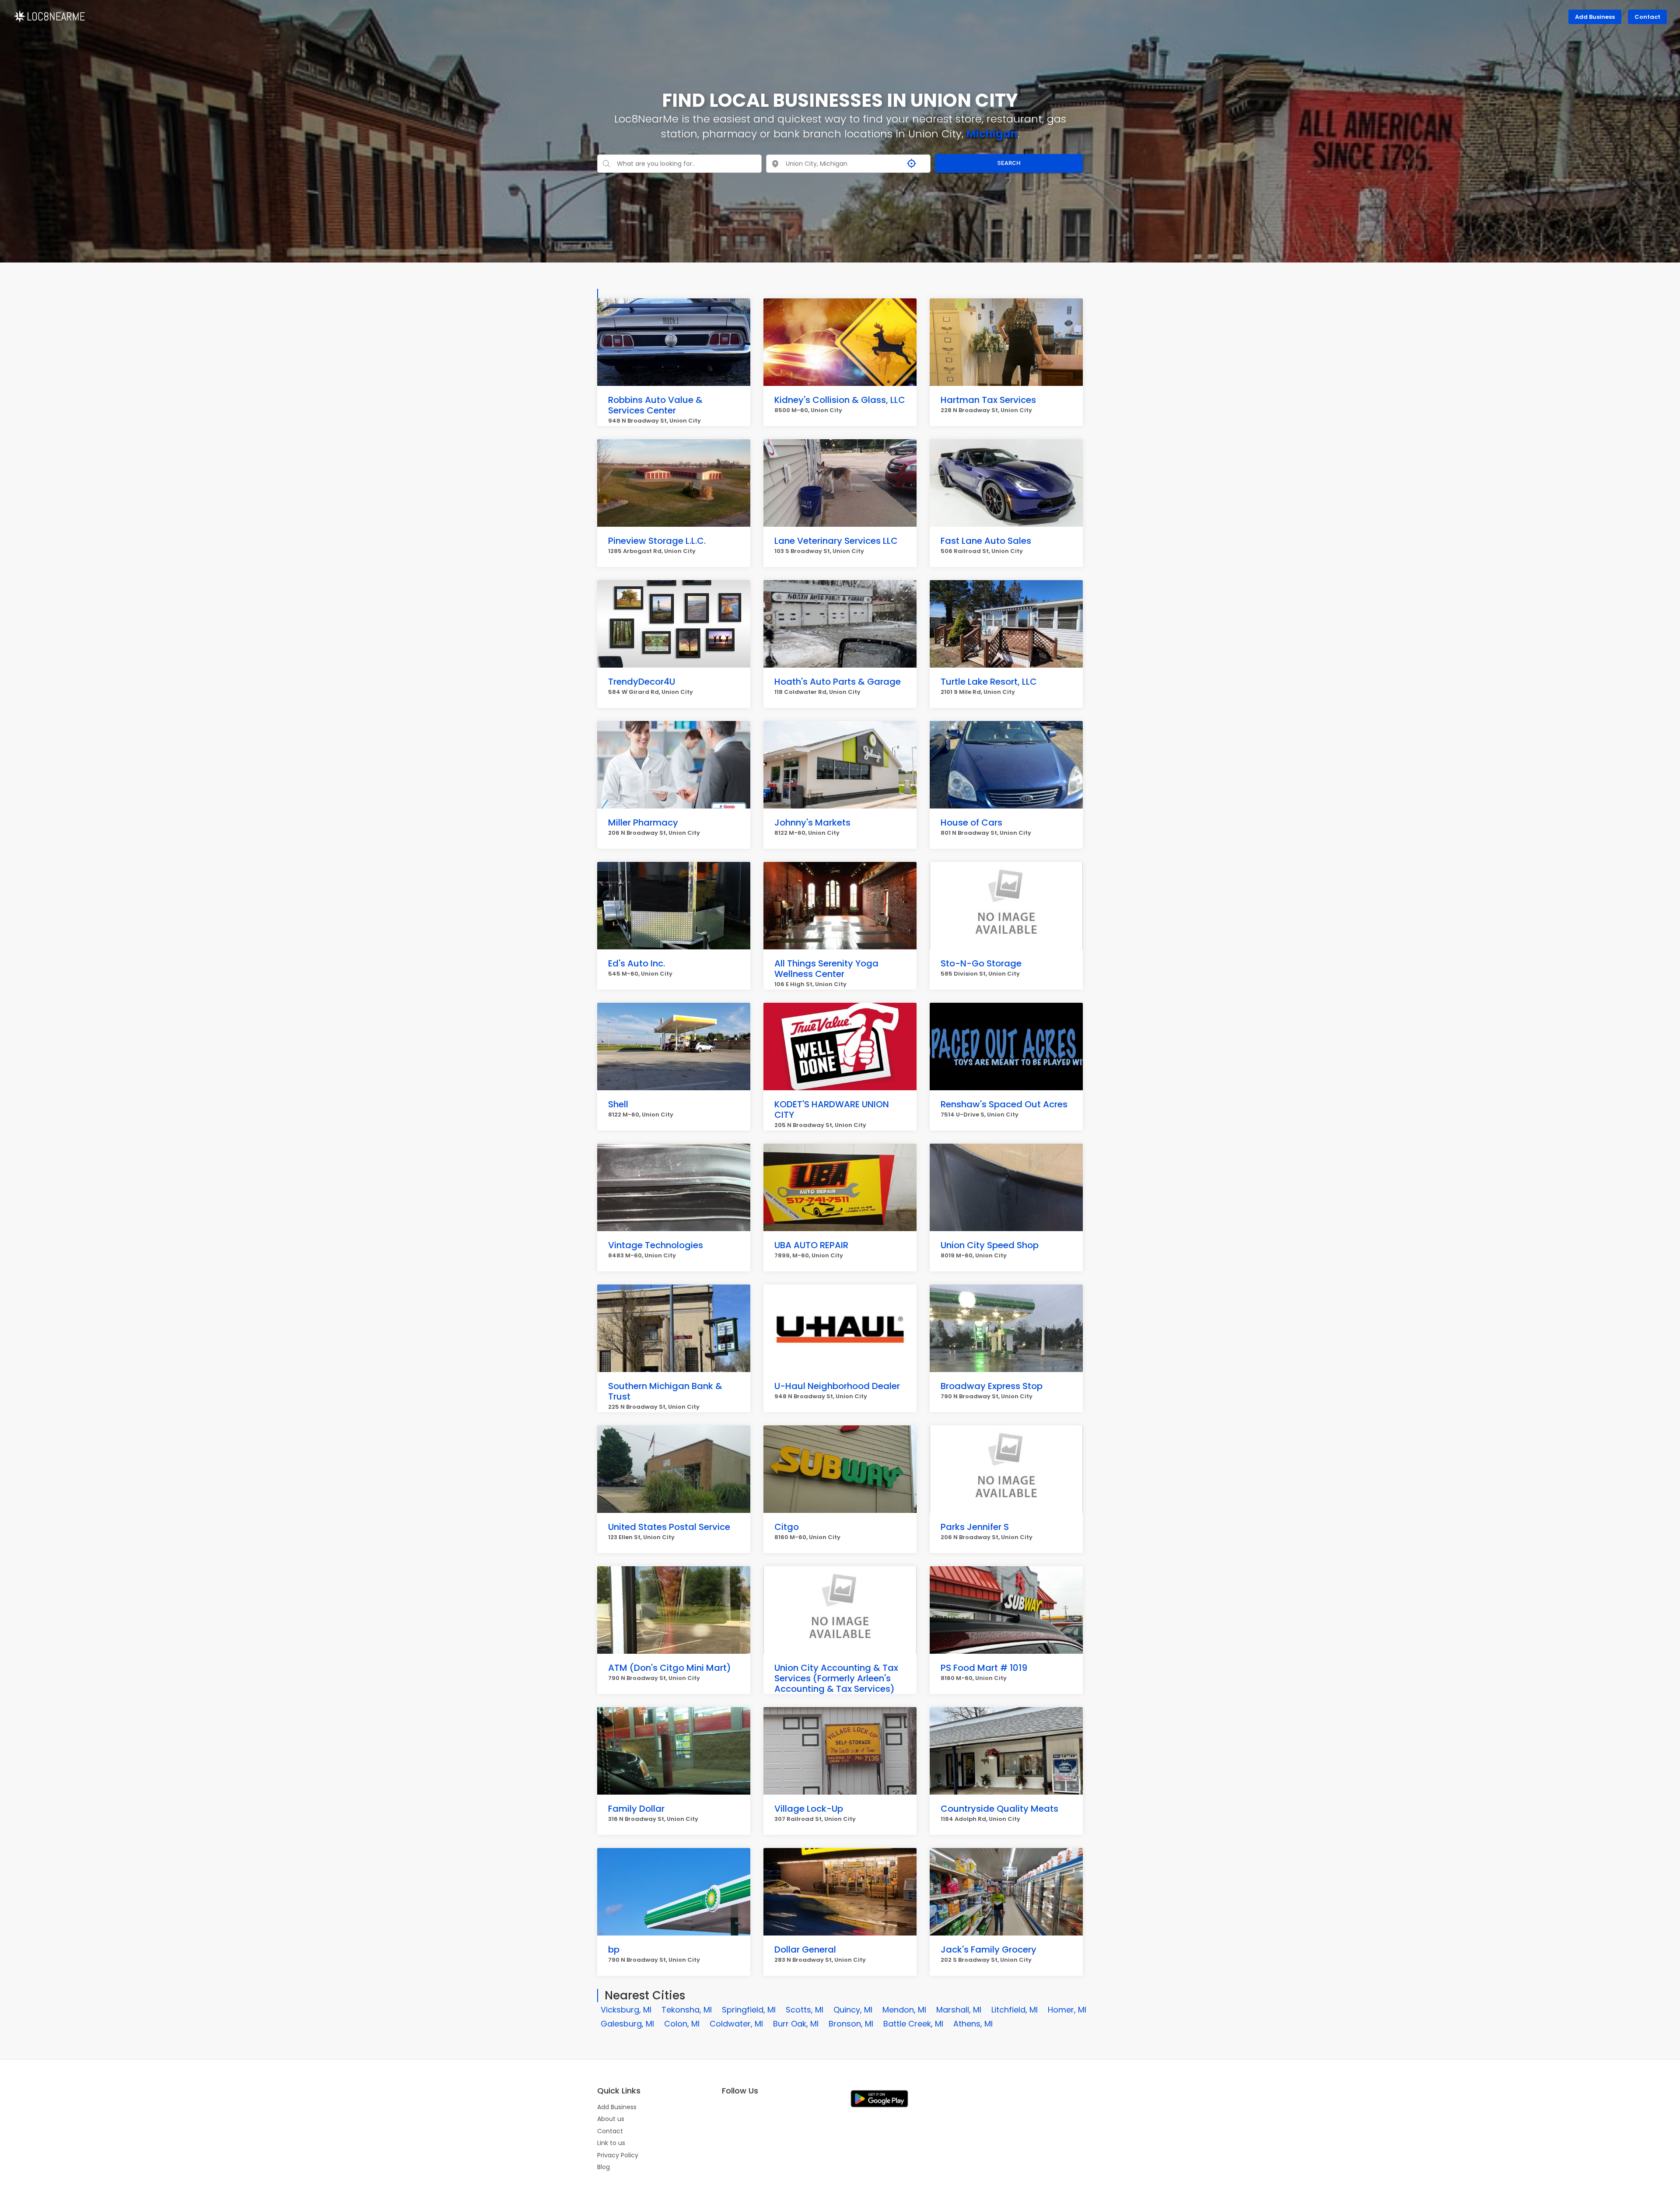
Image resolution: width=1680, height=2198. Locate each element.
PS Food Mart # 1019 (984, 1668)
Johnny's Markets (812, 822)
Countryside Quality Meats (999, 1809)
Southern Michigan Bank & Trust (665, 1391)
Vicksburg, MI (626, 2010)
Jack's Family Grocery (989, 1949)
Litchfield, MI (1015, 2010)
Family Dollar (636, 1809)
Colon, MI (682, 2024)
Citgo (787, 1527)
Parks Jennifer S (975, 1527)
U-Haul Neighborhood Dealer (837, 1386)
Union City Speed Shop (990, 1245)
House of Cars (971, 822)
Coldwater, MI (736, 2024)
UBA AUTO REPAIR (811, 1245)
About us (611, 2119)
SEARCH (1009, 163)
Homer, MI (1067, 2010)
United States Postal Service (669, 1527)
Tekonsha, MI (687, 2010)
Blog (604, 2167)
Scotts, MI (805, 2010)
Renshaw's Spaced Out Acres (1004, 1104)
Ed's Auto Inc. (637, 963)
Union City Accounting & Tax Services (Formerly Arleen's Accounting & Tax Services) (836, 1678)
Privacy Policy (618, 2155)
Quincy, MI (853, 2010)
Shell (618, 1104)
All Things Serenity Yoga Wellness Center (826, 969)
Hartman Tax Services (988, 400)
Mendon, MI (904, 2010)
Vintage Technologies (656, 1245)
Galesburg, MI (627, 2024)
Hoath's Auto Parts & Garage (838, 682)
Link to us (611, 2143)
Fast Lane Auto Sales (986, 541)
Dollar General (805, 1949)
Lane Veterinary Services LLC (836, 541)
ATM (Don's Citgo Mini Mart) (670, 1668)
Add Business (1595, 17)
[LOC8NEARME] (49, 16)
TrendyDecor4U (642, 682)
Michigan (992, 134)
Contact (1647, 17)
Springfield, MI (749, 2010)
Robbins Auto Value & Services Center (655, 405)
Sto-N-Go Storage (981, 963)
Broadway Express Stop (992, 1386)
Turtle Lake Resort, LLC (989, 682)
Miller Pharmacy (643, 822)
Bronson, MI (851, 2024)
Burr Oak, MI (796, 2024)
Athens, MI (973, 2024)
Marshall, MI (959, 2010)
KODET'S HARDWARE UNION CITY (832, 1109)
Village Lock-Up (809, 1809)
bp (614, 1949)
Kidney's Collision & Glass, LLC (840, 400)
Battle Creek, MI (913, 2024)
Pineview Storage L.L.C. (657, 541)
